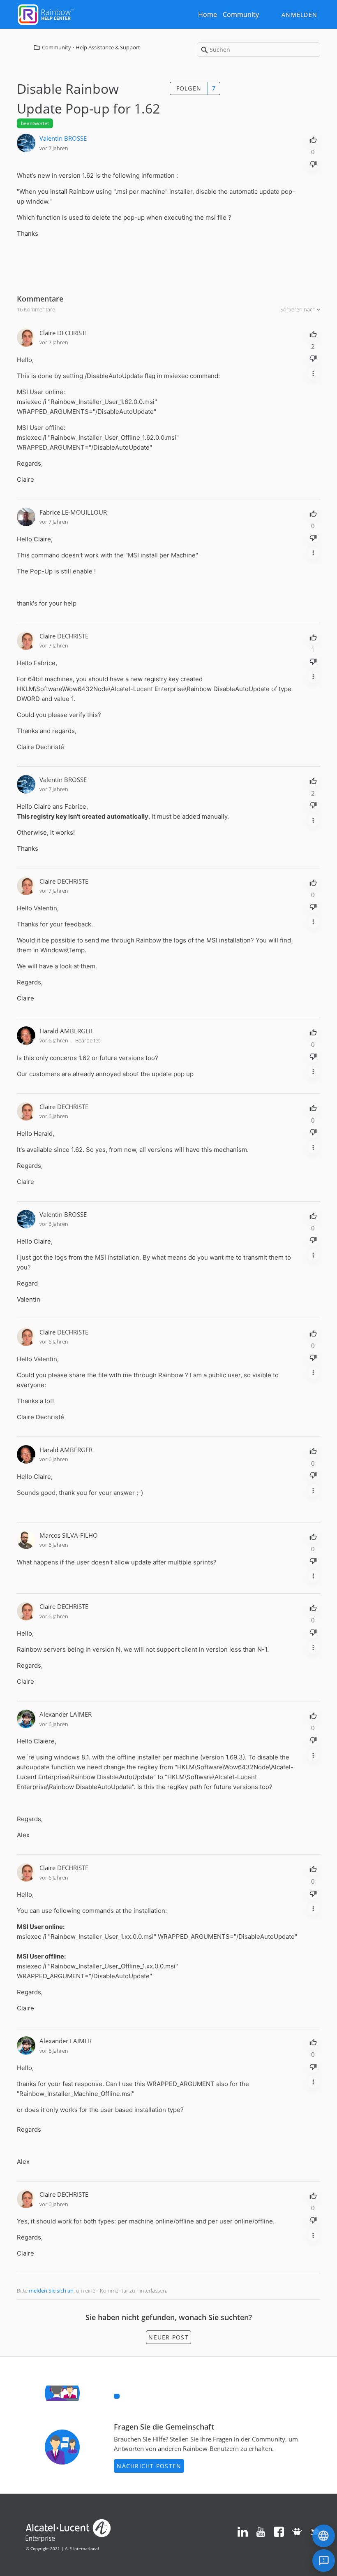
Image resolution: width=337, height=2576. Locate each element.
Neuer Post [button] (168, 2337)
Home (208, 14)
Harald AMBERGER (66, 1031)
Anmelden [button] (299, 15)
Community (241, 14)
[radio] (313, 139)
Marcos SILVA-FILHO (69, 1535)
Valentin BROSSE (63, 138)
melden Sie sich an (51, 2291)
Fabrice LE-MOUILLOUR (73, 512)
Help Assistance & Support (108, 47)
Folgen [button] (189, 88)
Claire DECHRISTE (64, 333)
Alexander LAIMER (66, 1714)
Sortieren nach (299, 309)
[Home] (46, 14)
